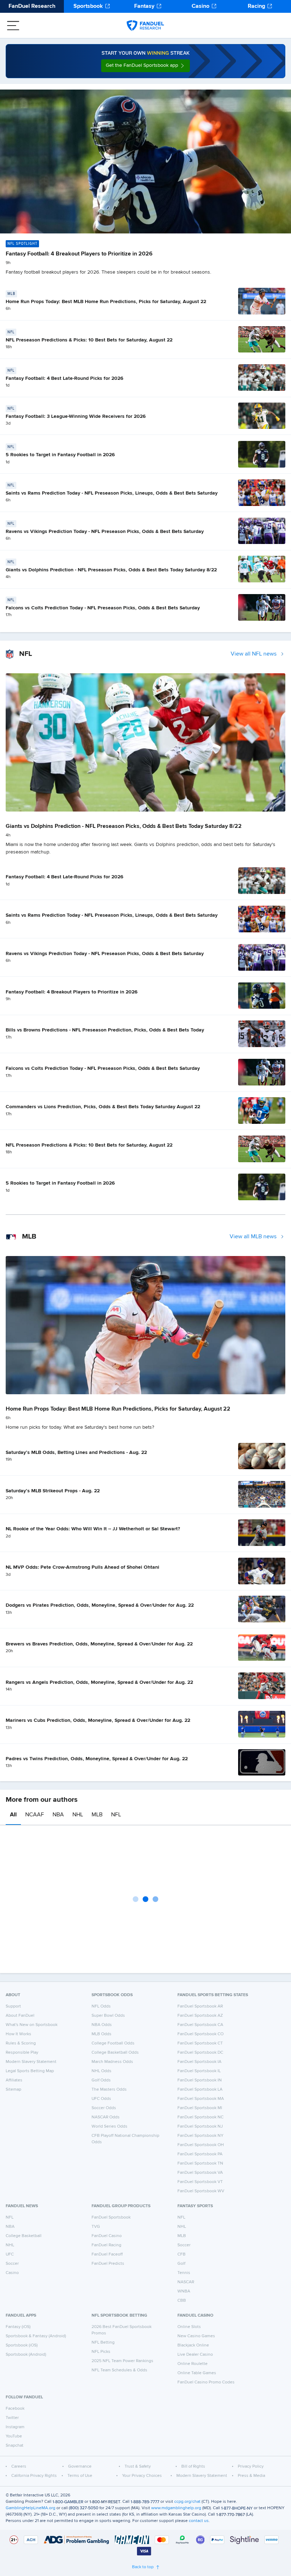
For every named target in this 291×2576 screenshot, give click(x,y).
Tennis (184, 2273)
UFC (10, 2254)
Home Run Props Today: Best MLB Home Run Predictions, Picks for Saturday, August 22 (106, 302)
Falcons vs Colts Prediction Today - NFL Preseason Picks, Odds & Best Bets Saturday (103, 608)
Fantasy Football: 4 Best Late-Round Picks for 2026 (65, 378)
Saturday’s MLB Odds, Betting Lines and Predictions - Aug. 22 (76, 1453)
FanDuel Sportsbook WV (201, 2191)
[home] (145, 26)
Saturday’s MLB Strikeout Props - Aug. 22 (53, 1491)
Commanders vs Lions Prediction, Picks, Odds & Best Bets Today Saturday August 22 (103, 1107)
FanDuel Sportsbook (111, 2217)
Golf (181, 2264)
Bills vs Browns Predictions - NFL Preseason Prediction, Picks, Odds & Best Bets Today (105, 1030)
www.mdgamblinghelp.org (176, 2508)
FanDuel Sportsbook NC (201, 2117)
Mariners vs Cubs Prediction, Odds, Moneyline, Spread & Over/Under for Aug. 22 (98, 1720)
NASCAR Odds (106, 2117)
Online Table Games (197, 2373)
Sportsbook (88, 6)
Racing (256, 6)
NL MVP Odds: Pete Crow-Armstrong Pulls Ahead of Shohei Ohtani (83, 1567)
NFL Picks (101, 2352)
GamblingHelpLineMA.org (31, 2508)
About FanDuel (20, 2016)
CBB (182, 2301)
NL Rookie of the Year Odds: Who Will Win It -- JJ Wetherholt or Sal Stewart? (93, 1529)
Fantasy (144, 6)
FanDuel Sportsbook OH (201, 2145)
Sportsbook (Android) (26, 2355)
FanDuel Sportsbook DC (200, 2053)
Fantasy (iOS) (18, 2327)
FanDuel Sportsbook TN (200, 2163)
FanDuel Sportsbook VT (200, 2182)
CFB (182, 2254)
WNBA (184, 2291)
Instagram (15, 2427)
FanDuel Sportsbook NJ (200, 2127)
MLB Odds (101, 2034)
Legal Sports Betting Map (30, 2071)
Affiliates (14, 2080)
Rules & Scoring (21, 2043)
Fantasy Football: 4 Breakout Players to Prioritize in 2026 (79, 254)
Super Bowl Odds (108, 2016)
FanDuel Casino (107, 2236)
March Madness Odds (112, 2062)
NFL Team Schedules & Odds (119, 2370)
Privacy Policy (251, 2467)
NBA (58, 1815)
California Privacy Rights (34, 2476)
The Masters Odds (109, 2090)
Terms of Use (80, 2476)
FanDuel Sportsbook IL (199, 2071)
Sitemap (13, 2090)
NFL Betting (103, 2343)
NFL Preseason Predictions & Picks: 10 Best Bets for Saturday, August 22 (89, 340)
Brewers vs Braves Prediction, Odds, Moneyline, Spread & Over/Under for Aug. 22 (99, 1644)
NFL (116, 1815)
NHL (78, 1815)
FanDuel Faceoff (107, 2254)
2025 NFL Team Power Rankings (122, 2361)
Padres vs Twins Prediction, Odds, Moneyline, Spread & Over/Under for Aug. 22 (97, 1759)
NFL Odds (101, 2006)
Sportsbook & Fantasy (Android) (36, 2336)
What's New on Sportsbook (32, 2025)
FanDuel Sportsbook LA (200, 2090)
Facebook (15, 2409)
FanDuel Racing (106, 2245)
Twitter (12, 2418)
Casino (201, 6)
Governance (80, 2467)
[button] (145, 66)
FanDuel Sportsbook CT (200, 2043)
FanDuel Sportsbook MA (201, 2099)
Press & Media (251, 2476)
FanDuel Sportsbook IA (199, 2062)
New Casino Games (196, 2336)
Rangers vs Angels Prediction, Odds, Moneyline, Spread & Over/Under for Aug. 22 (99, 1682)
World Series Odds (109, 2127)
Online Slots (189, 2327)
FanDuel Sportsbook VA (200, 2173)
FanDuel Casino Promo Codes (206, 2382)
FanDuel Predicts (108, 2264)
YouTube (14, 2436)
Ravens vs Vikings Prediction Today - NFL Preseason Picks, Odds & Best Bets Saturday (105, 532)
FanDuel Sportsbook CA (200, 2025)
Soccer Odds (104, 2108)
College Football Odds (113, 2043)
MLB (97, 1815)
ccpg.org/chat (187, 2502)
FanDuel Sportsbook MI (200, 2108)
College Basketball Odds (115, 2053)
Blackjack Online (193, 2345)
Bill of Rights (193, 2467)
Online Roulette (193, 2364)
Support (13, 2006)
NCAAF (35, 1815)
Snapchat (15, 2446)
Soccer (12, 2264)
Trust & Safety (138, 2467)
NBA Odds (102, 2025)
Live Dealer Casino (195, 2355)
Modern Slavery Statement (31, 2062)
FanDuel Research (32, 6)
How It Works (18, 2034)
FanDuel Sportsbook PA (200, 2154)
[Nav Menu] (13, 26)
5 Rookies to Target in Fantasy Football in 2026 (60, 455)
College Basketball (24, 2236)
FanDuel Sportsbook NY (201, 2136)
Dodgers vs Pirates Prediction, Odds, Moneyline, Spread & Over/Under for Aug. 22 (100, 1605)
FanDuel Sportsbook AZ (200, 2016)
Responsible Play (22, 2053)
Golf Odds (101, 2080)
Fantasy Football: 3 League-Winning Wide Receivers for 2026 (76, 416)
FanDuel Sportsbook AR (200, 2006)
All (13, 1815)
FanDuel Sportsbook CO (201, 2034)
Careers (19, 2467)
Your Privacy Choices (142, 2476)
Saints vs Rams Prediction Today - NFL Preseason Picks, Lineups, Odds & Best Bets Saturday (112, 493)
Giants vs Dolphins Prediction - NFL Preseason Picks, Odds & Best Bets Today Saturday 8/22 (111, 570)
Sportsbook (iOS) (22, 2345)
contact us (199, 2521)
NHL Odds (101, 2071)
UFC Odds (101, 2099)
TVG (96, 2227)
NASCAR (186, 2282)
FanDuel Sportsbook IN (200, 2080)
